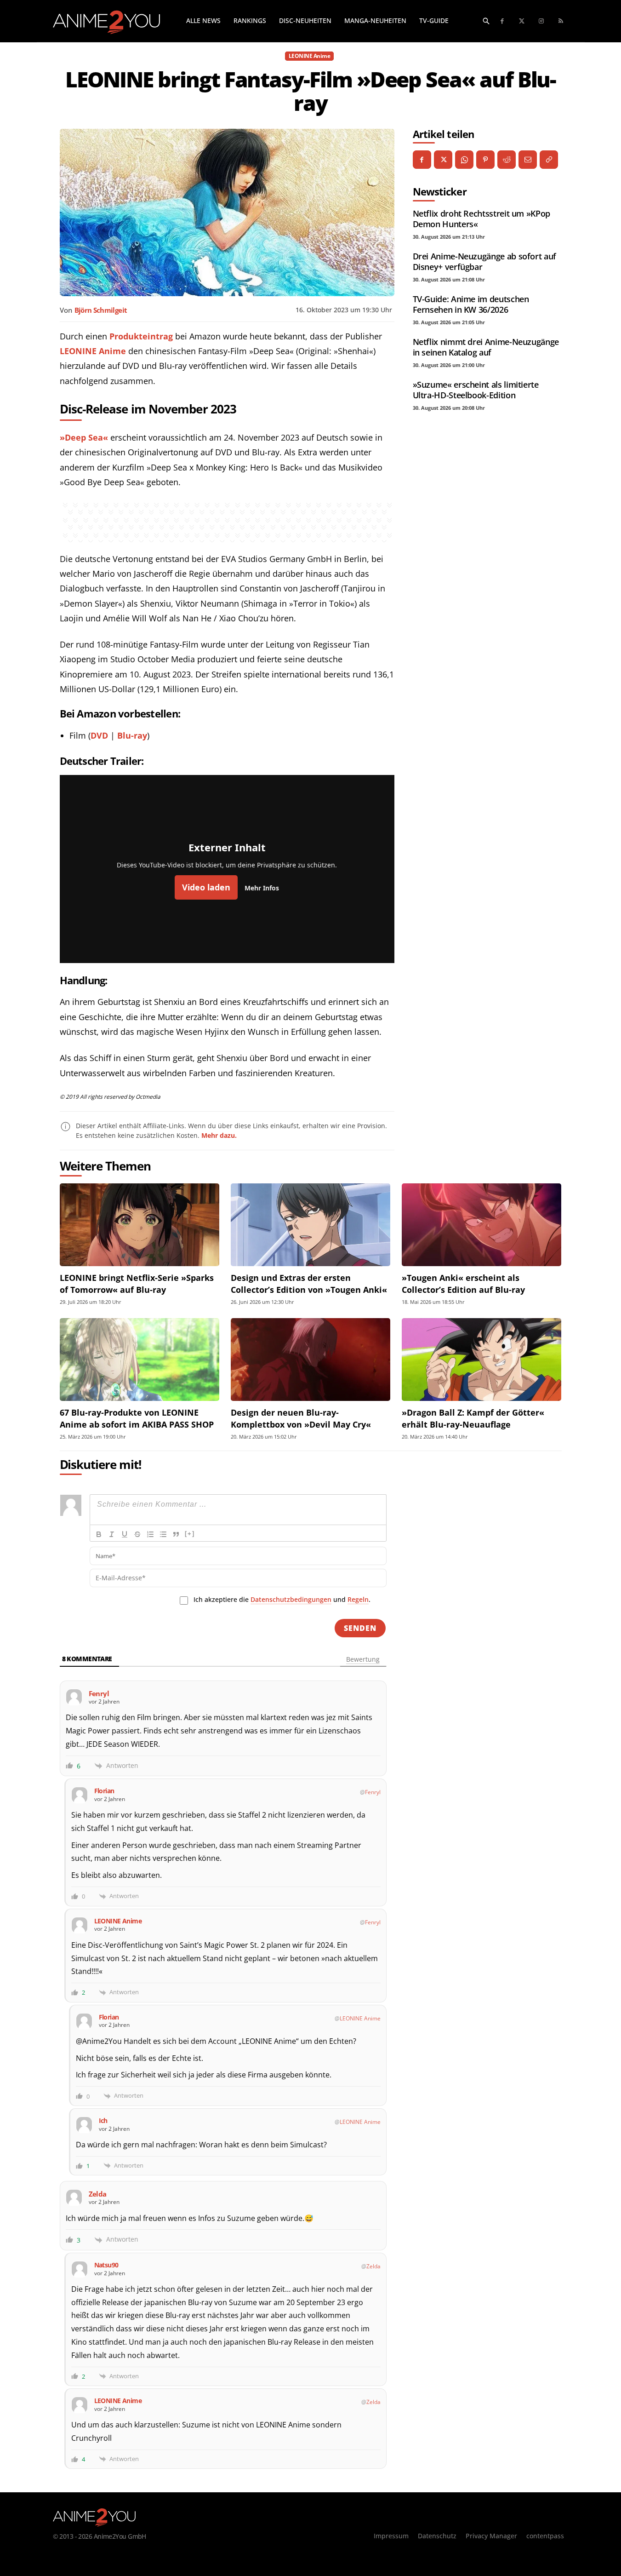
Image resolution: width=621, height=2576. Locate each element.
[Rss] (561, 21)
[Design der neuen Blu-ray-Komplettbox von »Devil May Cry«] (310, 1360)
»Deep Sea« (84, 437)
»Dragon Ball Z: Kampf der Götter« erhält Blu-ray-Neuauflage (473, 1418)
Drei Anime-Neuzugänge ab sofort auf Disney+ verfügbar (484, 261)
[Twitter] (522, 21)
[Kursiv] (112, 1534)
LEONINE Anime (310, 56)
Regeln (358, 1599)
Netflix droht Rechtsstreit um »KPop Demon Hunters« (481, 219)
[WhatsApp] (464, 160)
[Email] (528, 160)
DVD (99, 735)
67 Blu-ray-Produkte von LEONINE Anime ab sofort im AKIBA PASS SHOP (137, 1418)
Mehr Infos (262, 888)
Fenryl (373, 1792)
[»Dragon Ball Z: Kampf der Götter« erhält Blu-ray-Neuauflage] (481, 1360)
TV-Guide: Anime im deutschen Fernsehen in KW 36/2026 (471, 304)
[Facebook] (503, 21)
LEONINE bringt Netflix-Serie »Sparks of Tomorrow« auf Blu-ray (137, 1283)
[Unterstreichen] (125, 1534)
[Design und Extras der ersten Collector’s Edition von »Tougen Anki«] (310, 1225)
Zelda (373, 2266)
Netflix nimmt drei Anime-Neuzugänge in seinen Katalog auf (486, 347)
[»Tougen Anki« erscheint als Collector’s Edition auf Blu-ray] (481, 1225)
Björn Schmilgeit (101, 310)
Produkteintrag (141, 336)
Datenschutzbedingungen (291, 1599)
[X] (443, 160)
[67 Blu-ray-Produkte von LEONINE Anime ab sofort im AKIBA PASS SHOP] (140, 1360)
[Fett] (99, 1534)
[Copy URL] (549, 160)
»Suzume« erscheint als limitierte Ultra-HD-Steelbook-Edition (476, 390)
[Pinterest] (485, 160)
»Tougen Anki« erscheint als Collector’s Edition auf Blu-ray (463, 1283)
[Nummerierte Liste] (150, 1534)
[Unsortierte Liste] (163, 1534)
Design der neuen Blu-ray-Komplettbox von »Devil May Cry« (301, 1418)
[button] (486, 21)
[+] (190, 1534)
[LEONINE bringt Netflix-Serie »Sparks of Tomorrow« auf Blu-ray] (140, 1225)
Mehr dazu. (219, 1135)
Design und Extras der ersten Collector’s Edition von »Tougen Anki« (309, 1283)
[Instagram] (542, 21)
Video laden (206, 887)
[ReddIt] (507, 160)
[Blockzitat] (176, 1534)
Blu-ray (132, 735)
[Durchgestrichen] (137, 1534)
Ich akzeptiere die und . (282, 1599)
